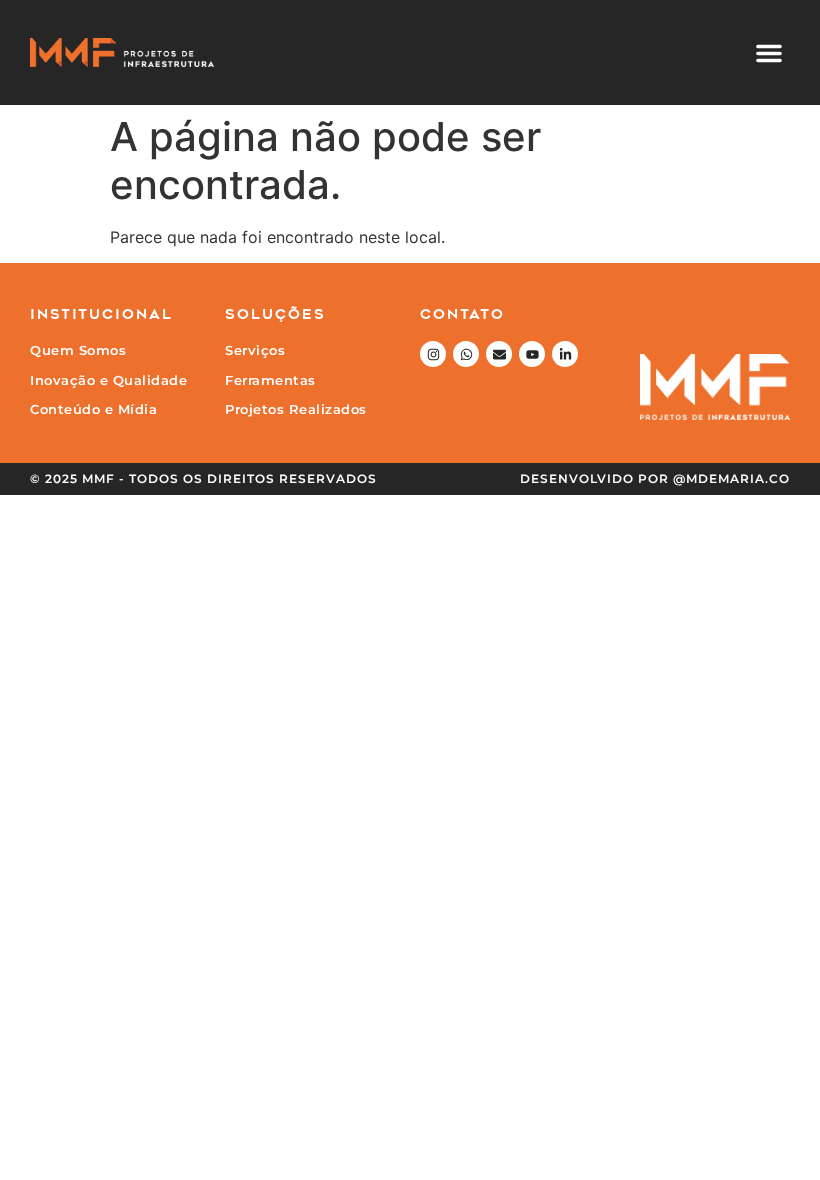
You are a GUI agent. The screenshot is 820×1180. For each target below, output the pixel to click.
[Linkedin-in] (565, 354)
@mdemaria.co (731, 478)
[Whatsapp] (466, 354)
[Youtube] (532, 354)
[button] (769, 53)
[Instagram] (433, 354)
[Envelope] (499, 354)
